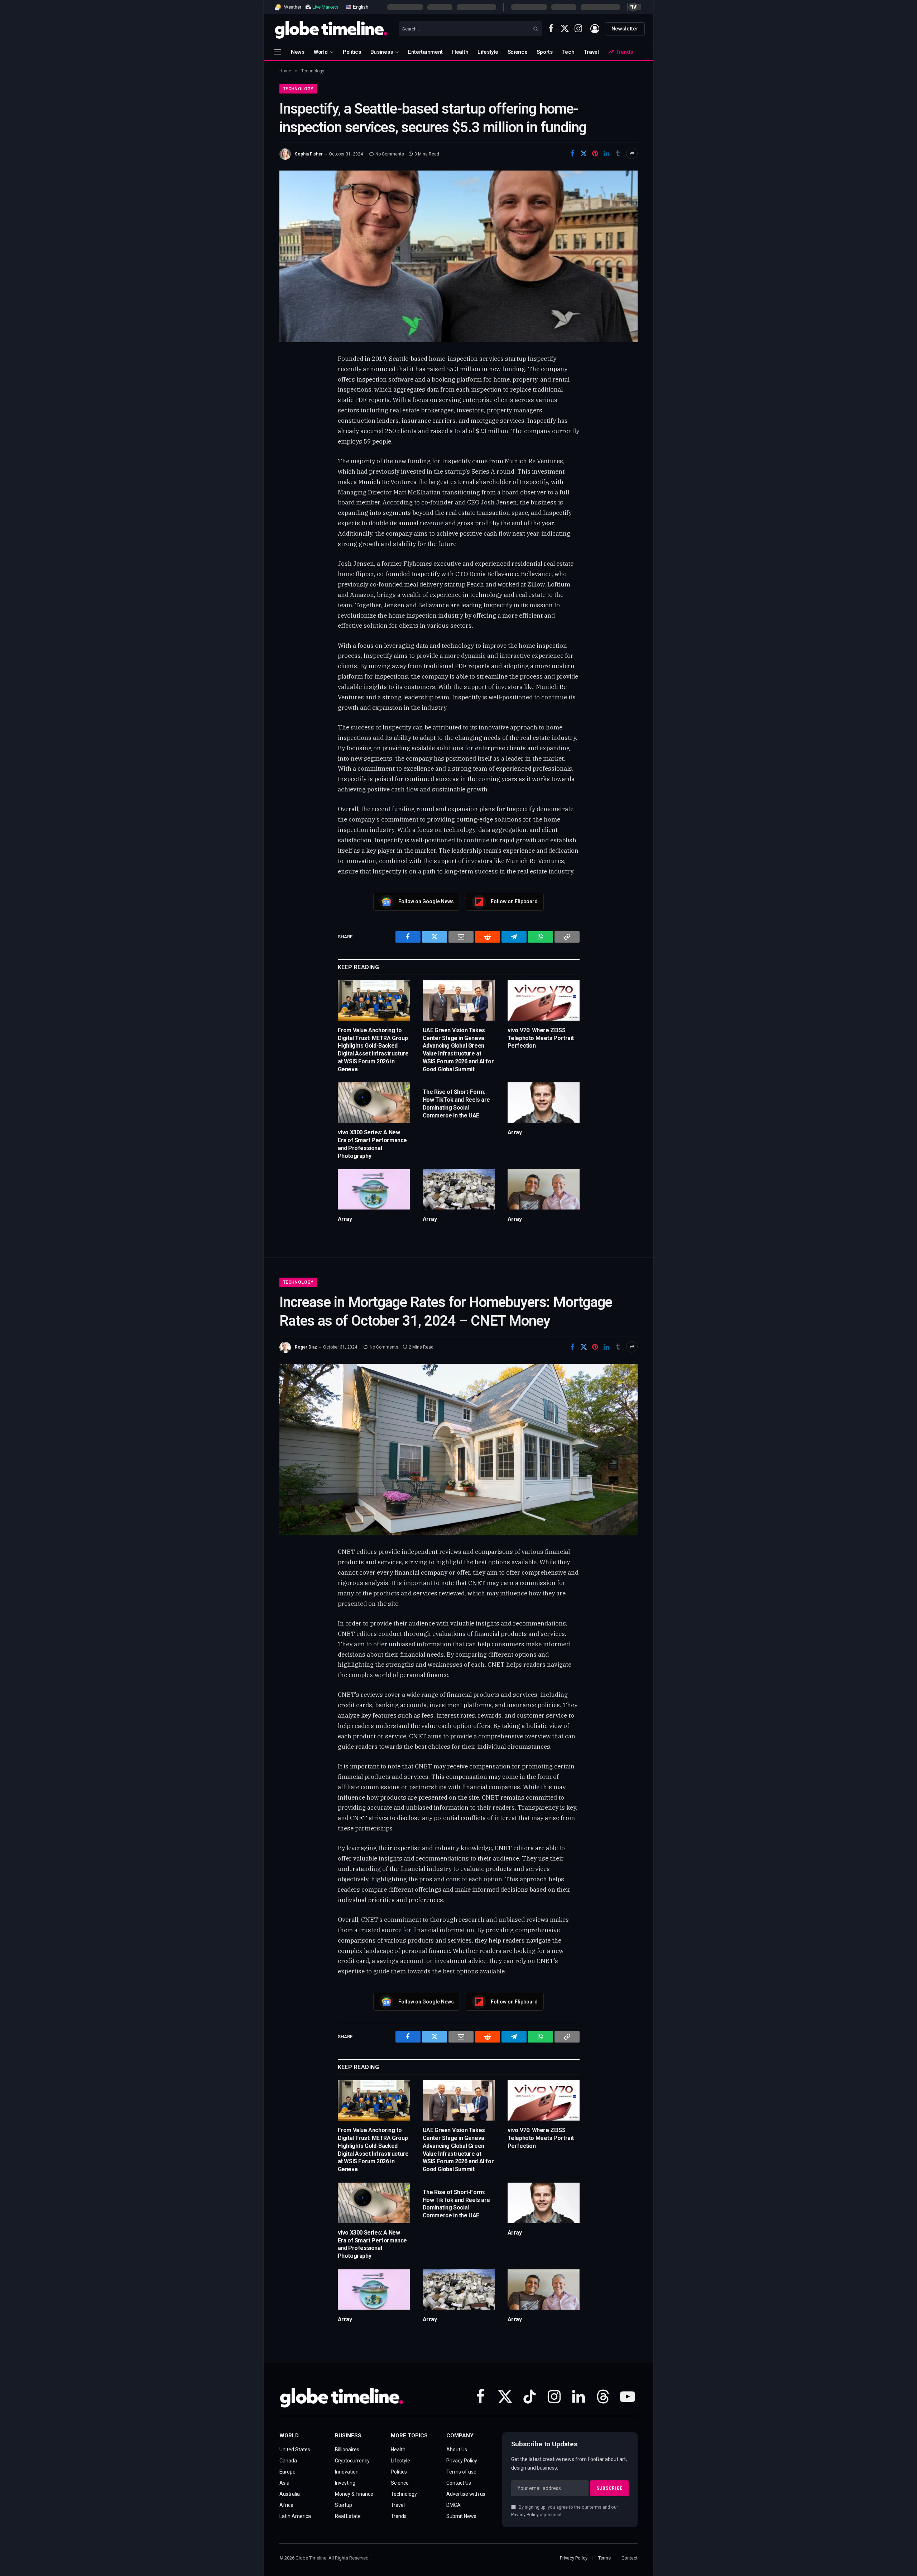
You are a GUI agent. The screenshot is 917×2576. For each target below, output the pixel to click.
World (321, 52)
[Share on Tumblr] (618, 153)
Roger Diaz (306, 1347)
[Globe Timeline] (331, 29)
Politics (352, 52)
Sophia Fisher (309, 154)
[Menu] (278, 52)
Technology (298, 89)
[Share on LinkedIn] (606, 153)
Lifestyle (488, 52)
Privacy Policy (525, 2515)
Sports (544, 52)
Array (515, 1132)
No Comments (390, 154)
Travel (591, 52)
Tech (568, 52)
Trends (623, 52)
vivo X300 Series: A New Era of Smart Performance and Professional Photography (372, 1144)
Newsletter (625, 29)
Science (518, 52)
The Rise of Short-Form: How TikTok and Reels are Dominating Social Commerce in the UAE (456, 1103)
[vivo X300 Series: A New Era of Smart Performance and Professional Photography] (374, 1103)
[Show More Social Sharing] (632, 153)
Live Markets (325, 7)
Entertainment (425, 52)
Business (382, 52)
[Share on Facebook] (572, 153)
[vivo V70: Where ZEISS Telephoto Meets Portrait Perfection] (544, 1000)
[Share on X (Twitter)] (584, 153)
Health (460, 52)
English (360, 7)
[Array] (544, 1103)
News (298, 52)
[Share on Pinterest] (595, 153)
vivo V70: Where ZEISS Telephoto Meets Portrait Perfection (541, 1038)
